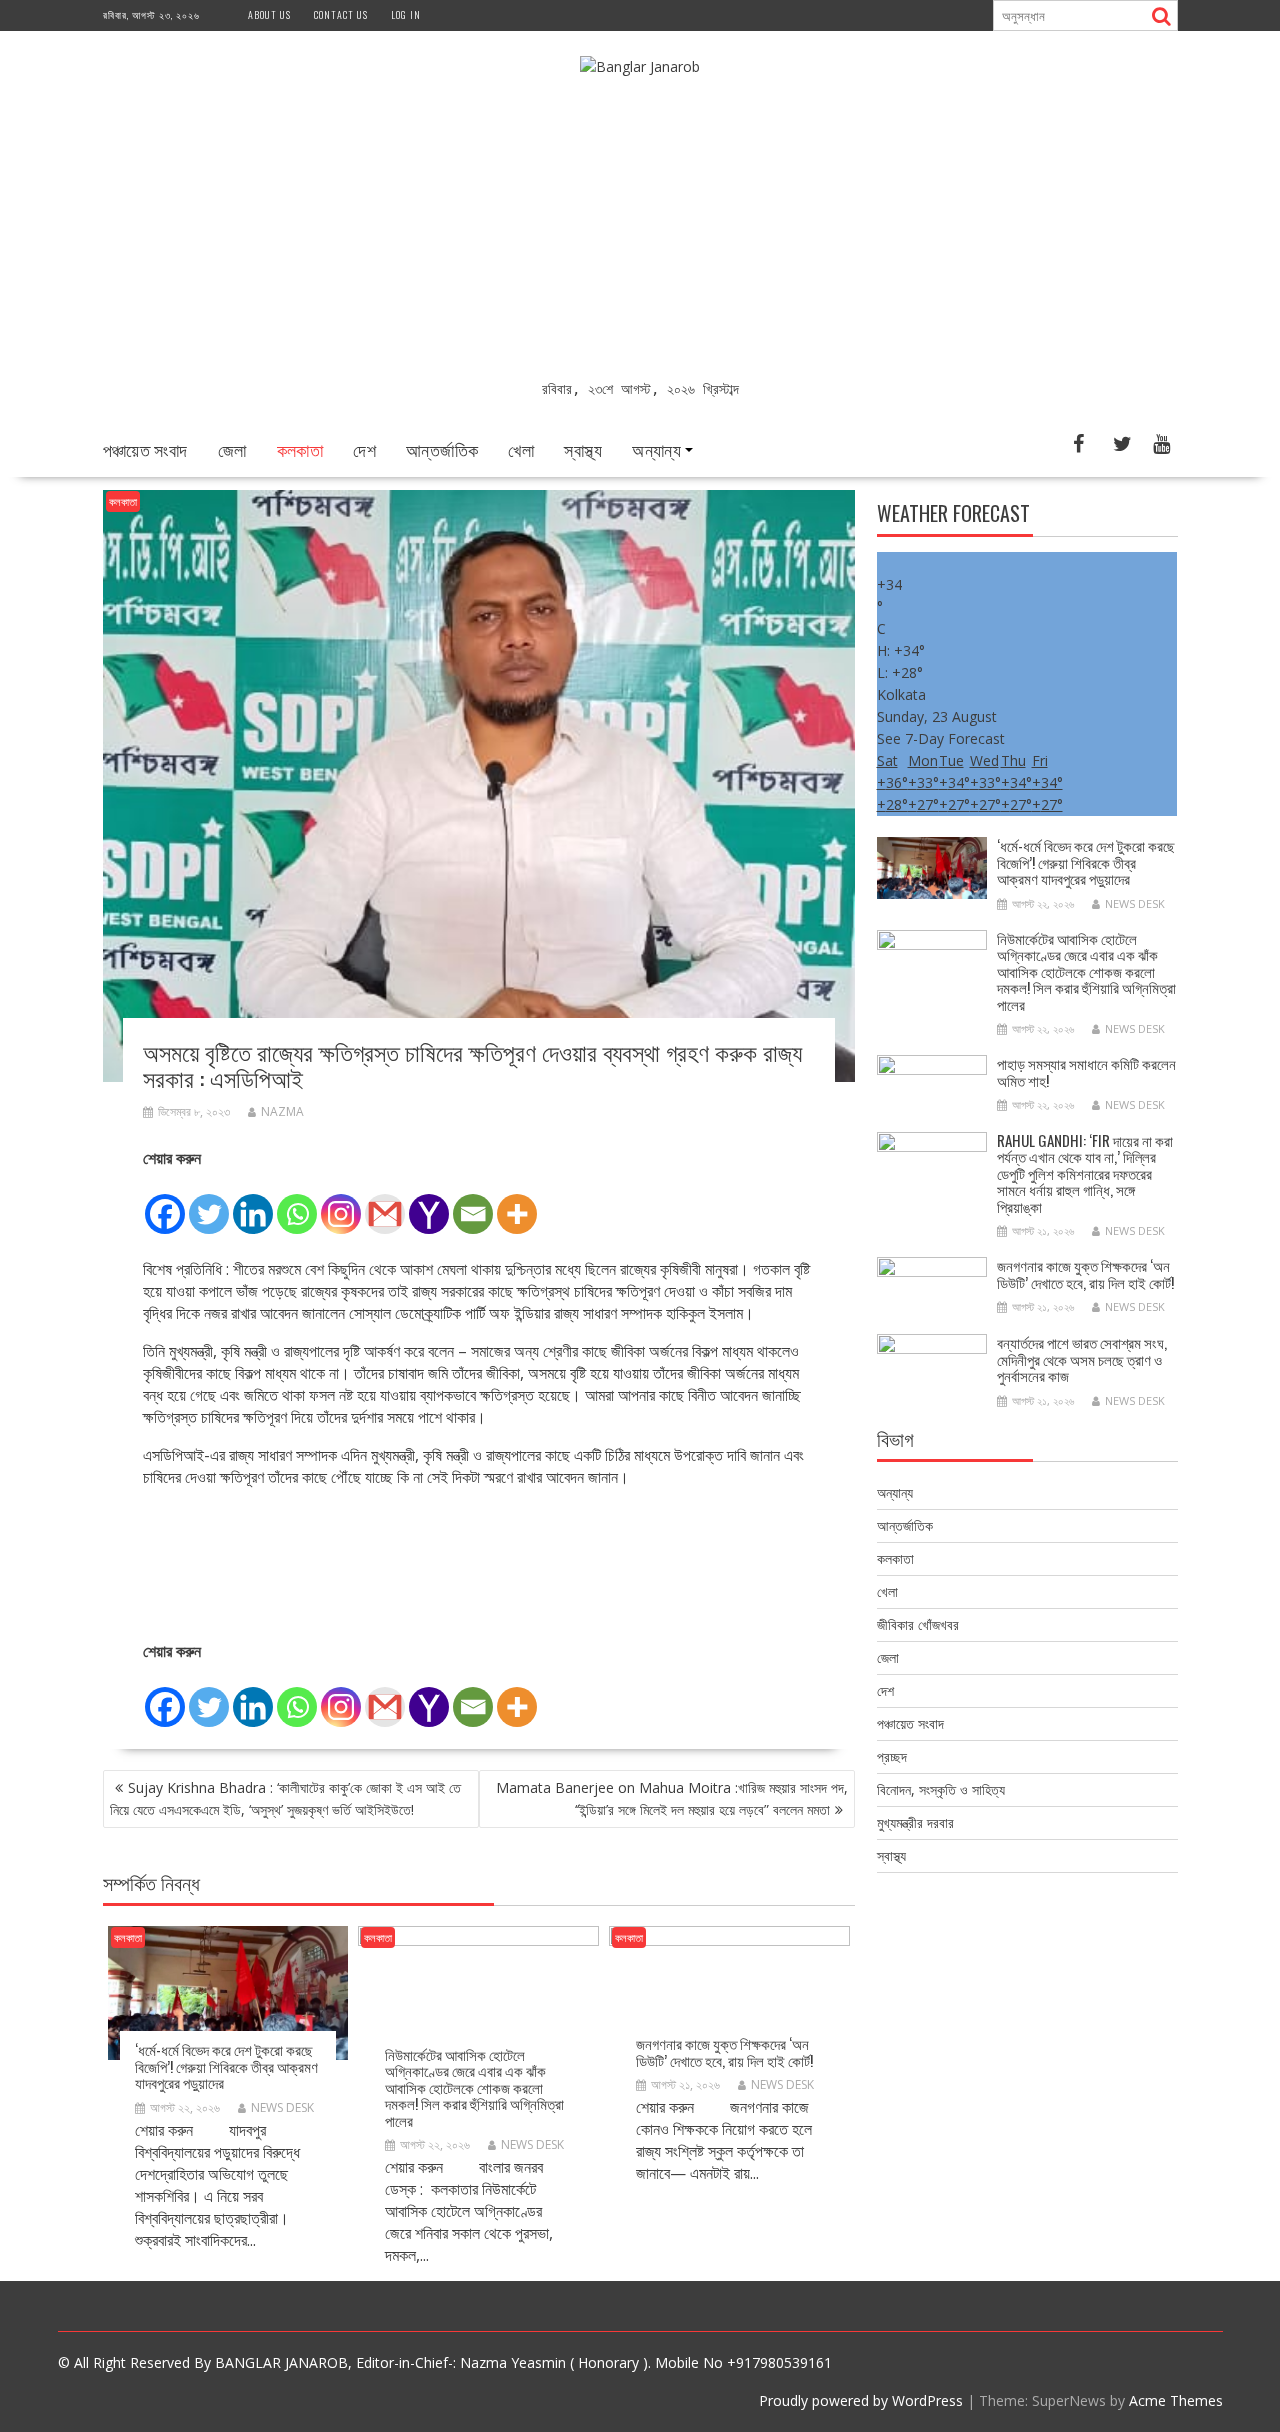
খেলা (521, 449)
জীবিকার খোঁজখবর (918, 1624)
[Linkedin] (253, 1203)
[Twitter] (209, 1203)
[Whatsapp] (297, 1203)
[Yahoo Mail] (429, 1203)
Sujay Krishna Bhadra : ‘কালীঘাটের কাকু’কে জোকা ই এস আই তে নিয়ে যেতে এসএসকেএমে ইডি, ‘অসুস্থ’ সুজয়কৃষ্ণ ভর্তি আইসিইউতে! (285, 1798)
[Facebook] (165, 1203)
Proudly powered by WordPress (861, 2400)
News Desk (282, 2107)
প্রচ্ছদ (892, 1756)
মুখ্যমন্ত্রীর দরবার (915, 1822)
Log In (406, 14)
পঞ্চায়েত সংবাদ (145, 449)
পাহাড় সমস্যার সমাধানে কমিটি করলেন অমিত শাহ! (1086, 1071)
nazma (282, 1111)
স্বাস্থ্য (583, 449)
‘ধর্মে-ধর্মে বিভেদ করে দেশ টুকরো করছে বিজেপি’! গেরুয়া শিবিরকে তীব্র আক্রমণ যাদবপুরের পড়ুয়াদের (226, 2065)
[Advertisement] (640, 228)
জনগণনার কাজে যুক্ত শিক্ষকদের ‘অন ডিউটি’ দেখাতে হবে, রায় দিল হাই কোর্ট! (724, 2051)
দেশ (364, 449)
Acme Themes (1176, 2400)
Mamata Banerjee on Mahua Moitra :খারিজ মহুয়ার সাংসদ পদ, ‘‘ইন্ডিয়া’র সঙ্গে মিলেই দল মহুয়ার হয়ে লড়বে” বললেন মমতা (672, 1798)
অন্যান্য (656, 449)
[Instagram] (341, 1203)
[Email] (473, 1203)
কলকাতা (300, 449)
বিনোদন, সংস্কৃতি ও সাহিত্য (941, 1789)
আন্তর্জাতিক (442, 449)
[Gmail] (385, 1203)
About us (269, 14)
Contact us (341, 14)
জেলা (232, 449)
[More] (517, 1203)
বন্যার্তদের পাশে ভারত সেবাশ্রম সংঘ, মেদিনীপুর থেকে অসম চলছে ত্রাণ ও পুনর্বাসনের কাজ (1082, 1358)
